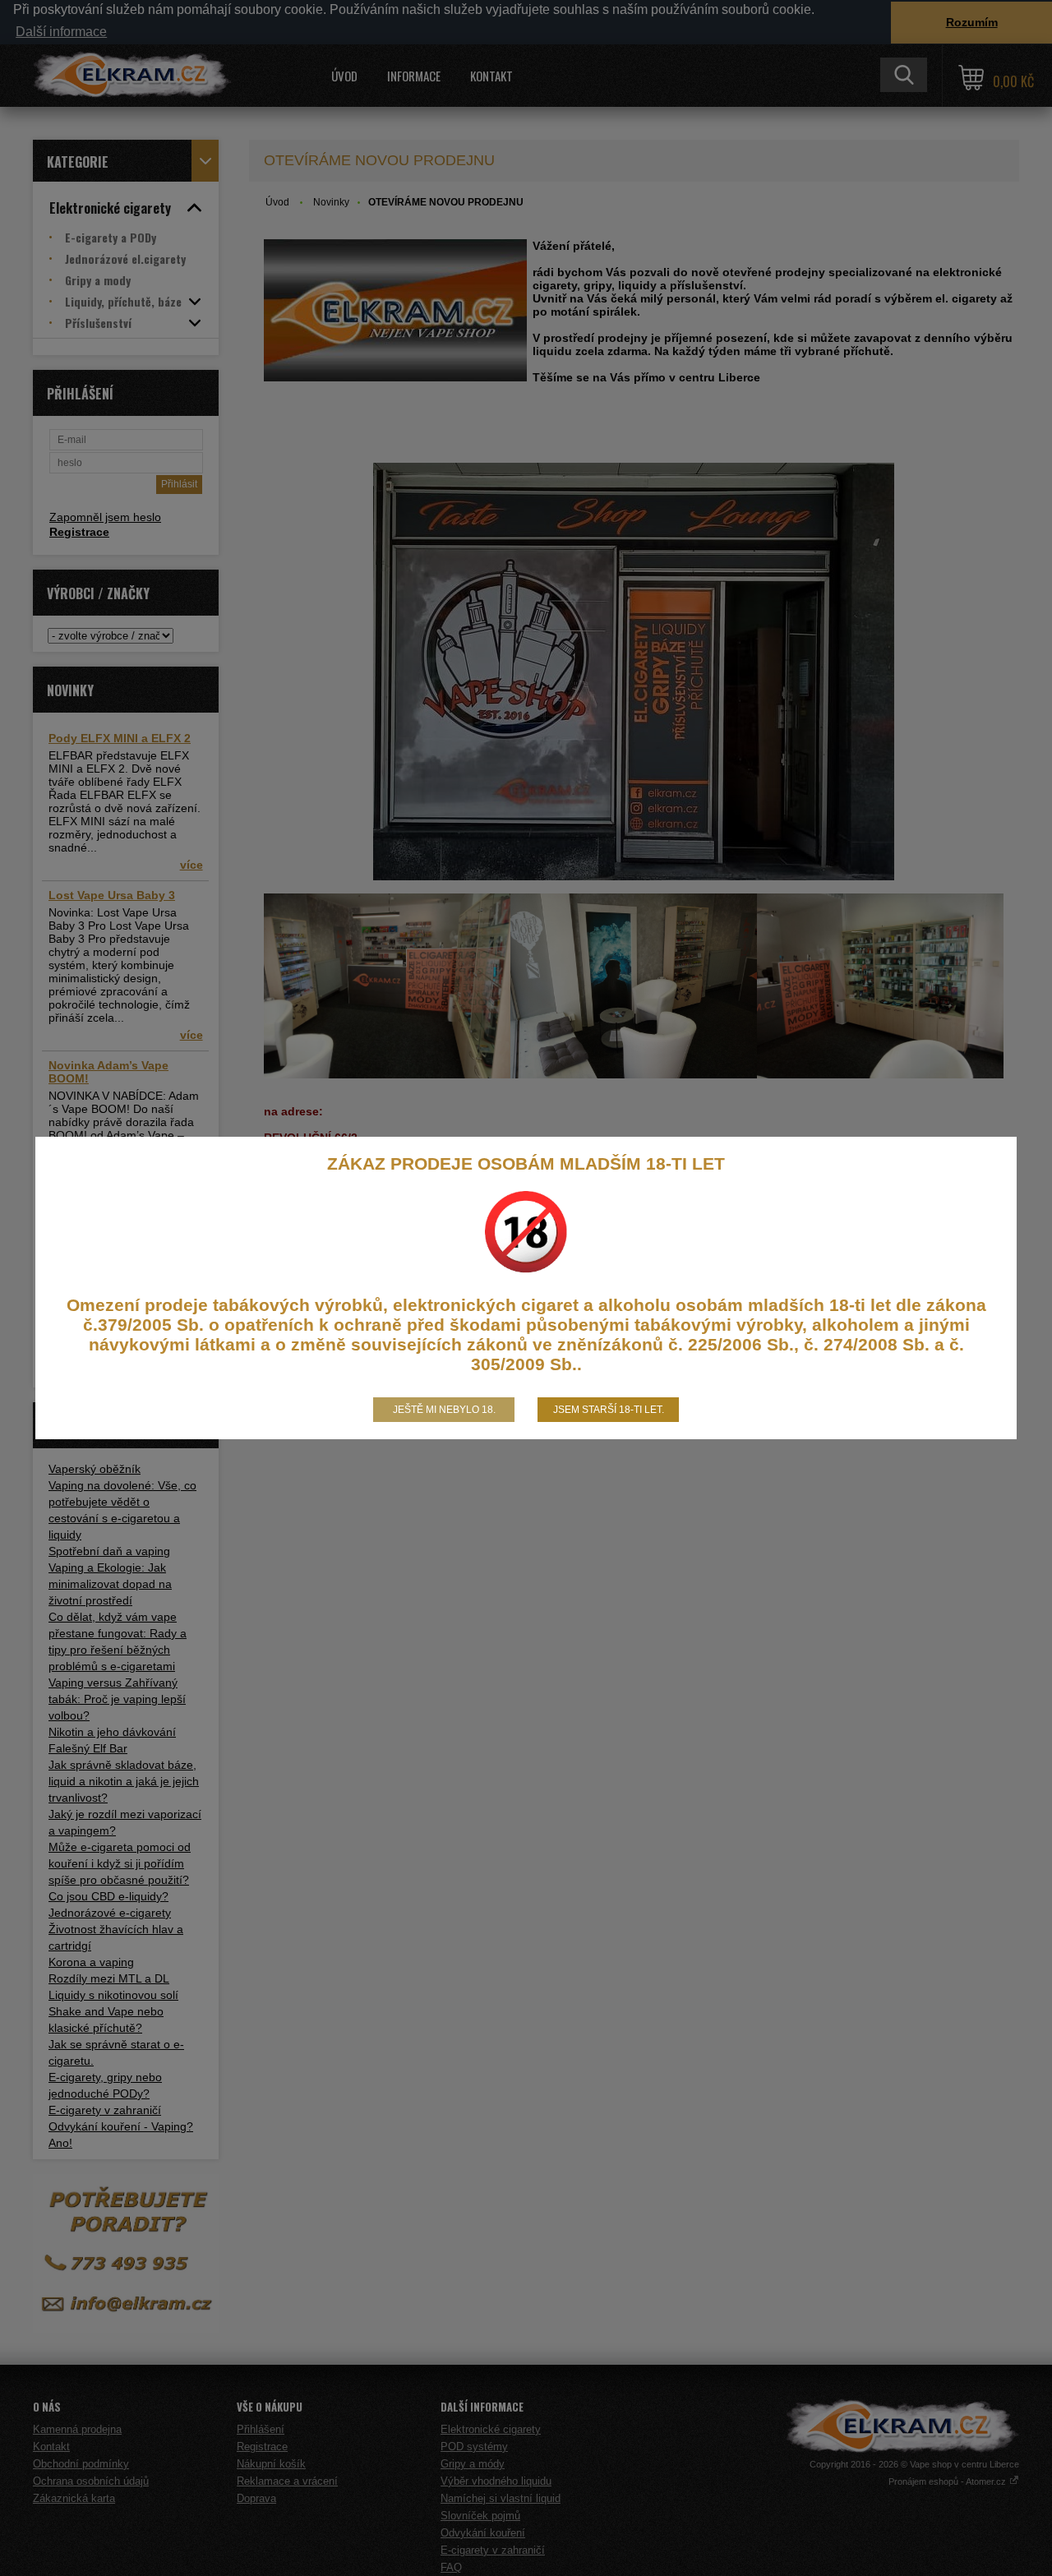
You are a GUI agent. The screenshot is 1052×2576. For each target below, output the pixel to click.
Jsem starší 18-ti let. (609, 1410)
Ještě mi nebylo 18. (444, 1410)
